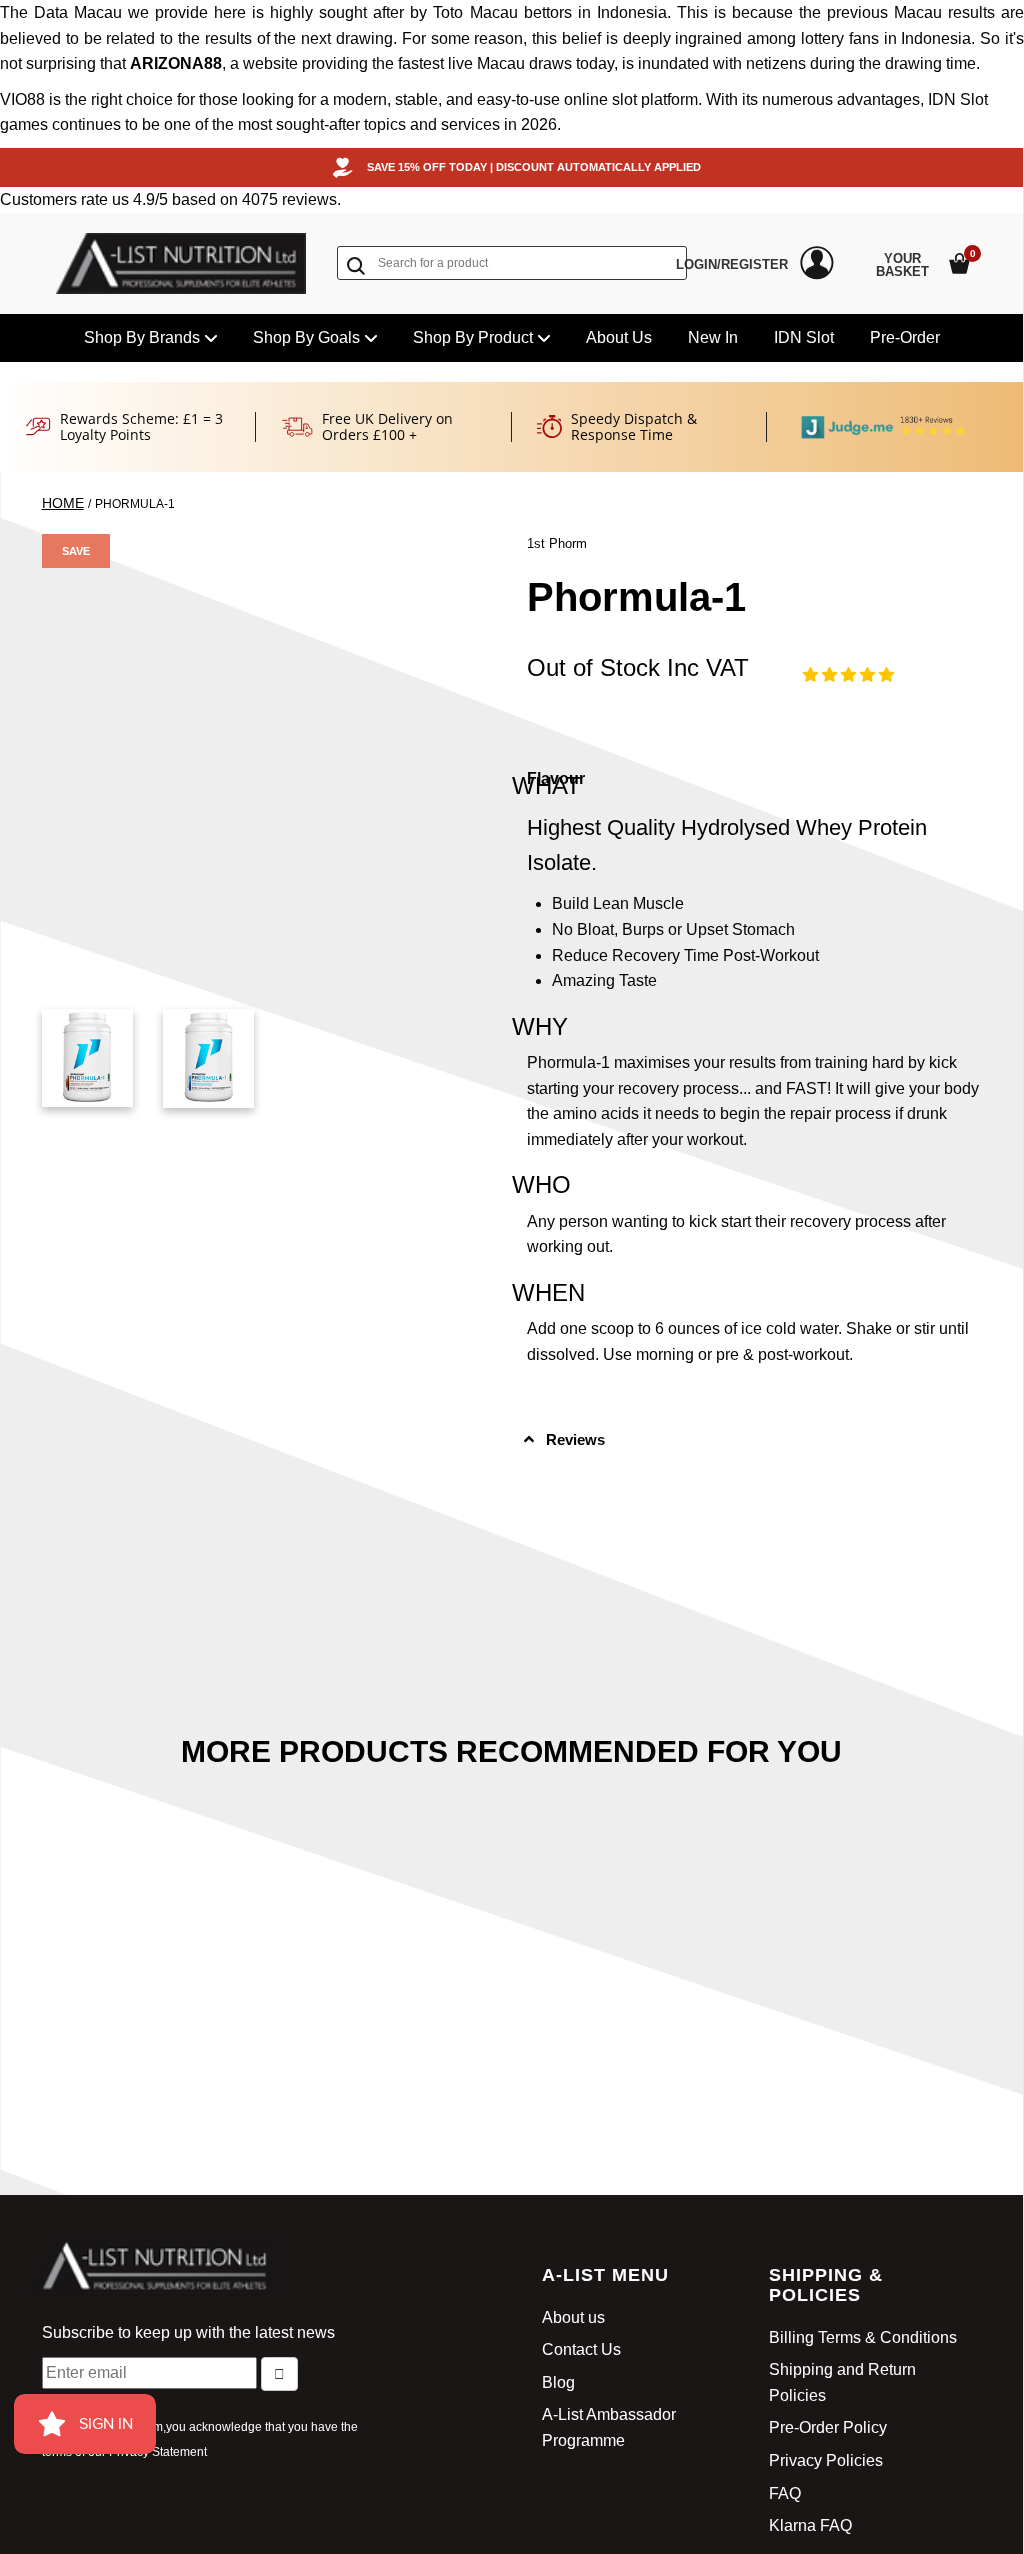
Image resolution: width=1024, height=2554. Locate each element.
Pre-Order (905, 337)
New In (713, 337)
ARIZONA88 (176, 63)
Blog (558, 2382)
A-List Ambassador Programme (609, 2427)
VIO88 (22, 99)
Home (63, 503)
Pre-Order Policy (828, 2427)
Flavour (556, 778)
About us (573, 2317)
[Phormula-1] (87, 1058)
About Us (619, 337)
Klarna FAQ (810, 2525)
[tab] (754, 1439)
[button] (848, 674)
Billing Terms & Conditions (863, 2337)
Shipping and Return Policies (842, 2382)
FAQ (785, 2493)
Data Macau (78, 12)
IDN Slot (804, 337)
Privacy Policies (826, 2460)
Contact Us (581, 2349)
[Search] (359, 265)
